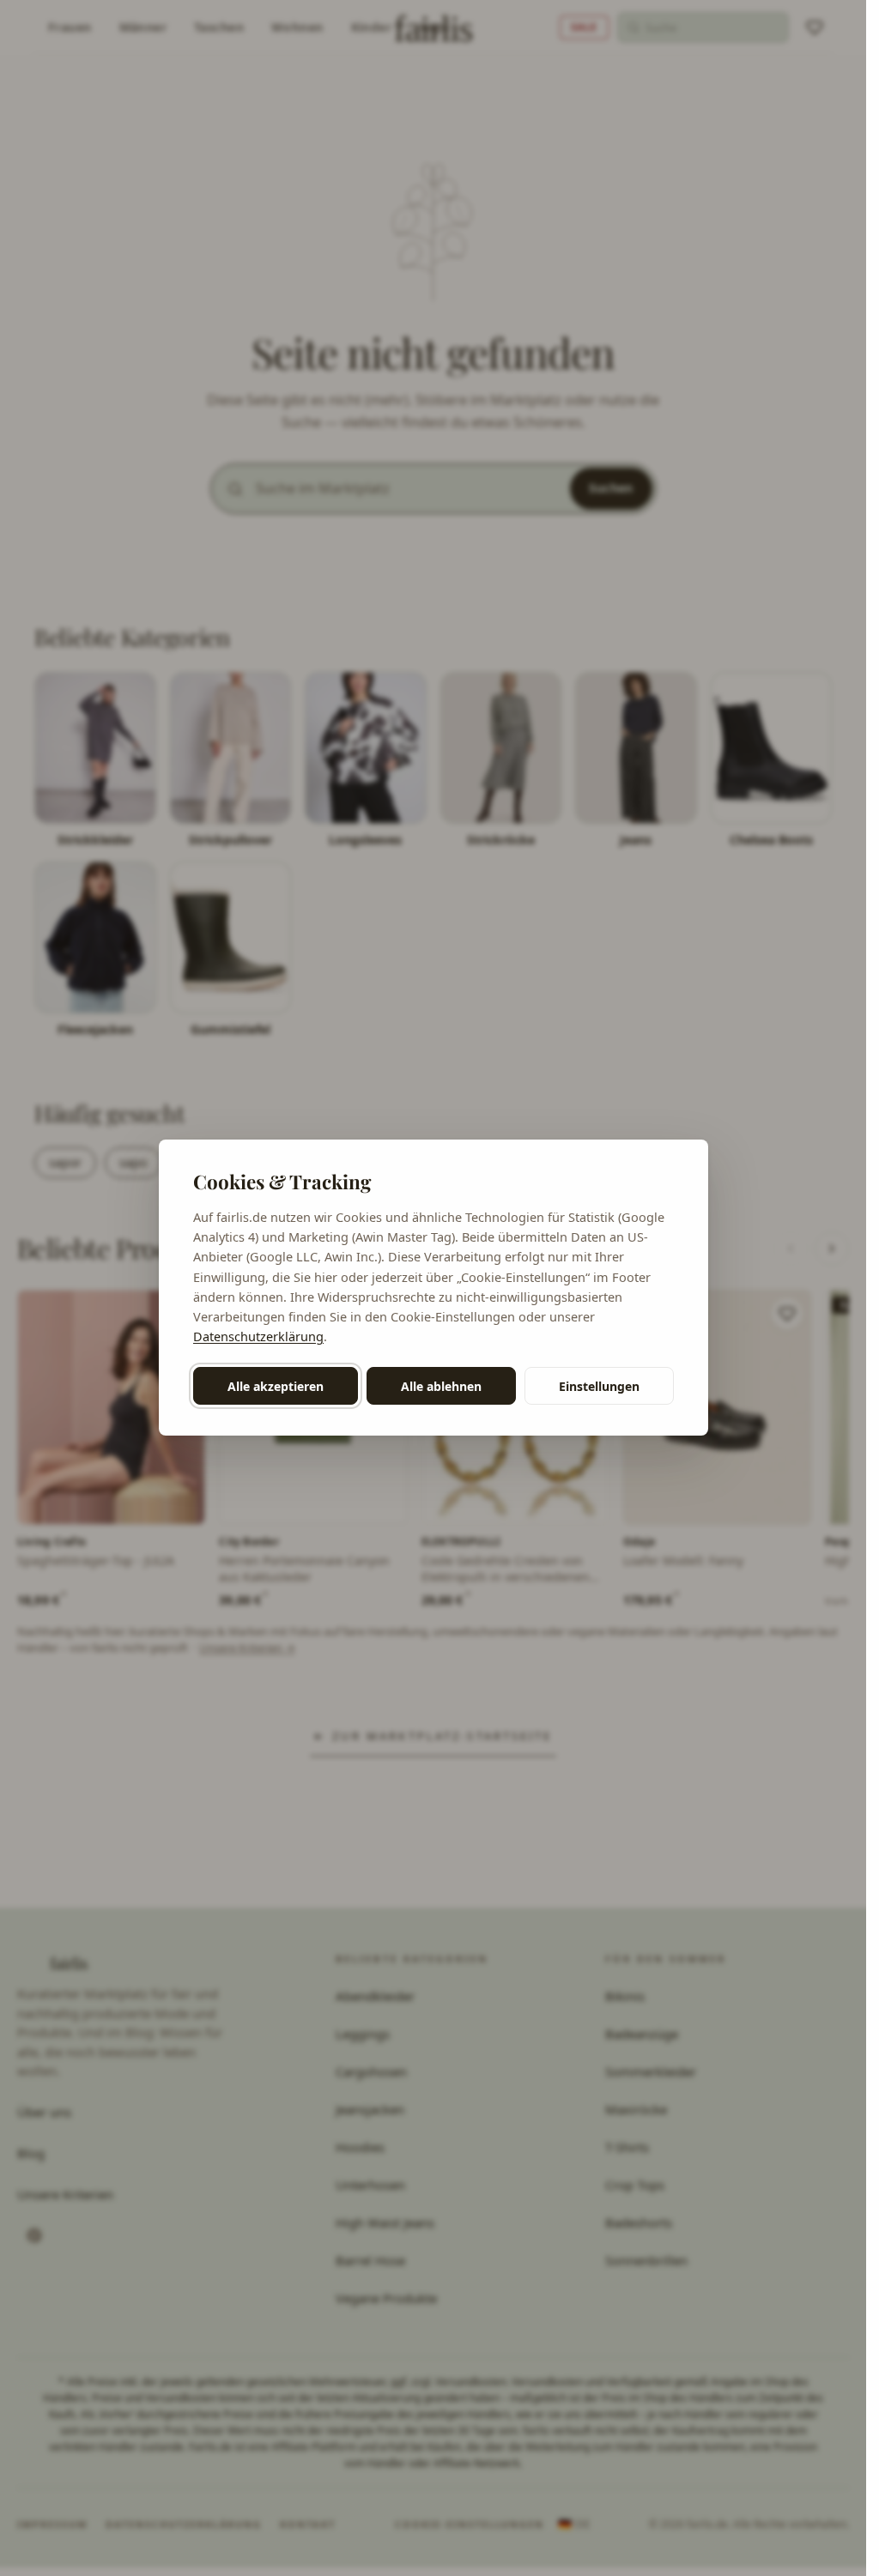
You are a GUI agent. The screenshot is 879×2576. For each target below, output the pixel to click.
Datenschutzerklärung (258, 1336)
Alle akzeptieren (276, 1386)
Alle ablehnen (441, 1386)
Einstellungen (599, 1386)
